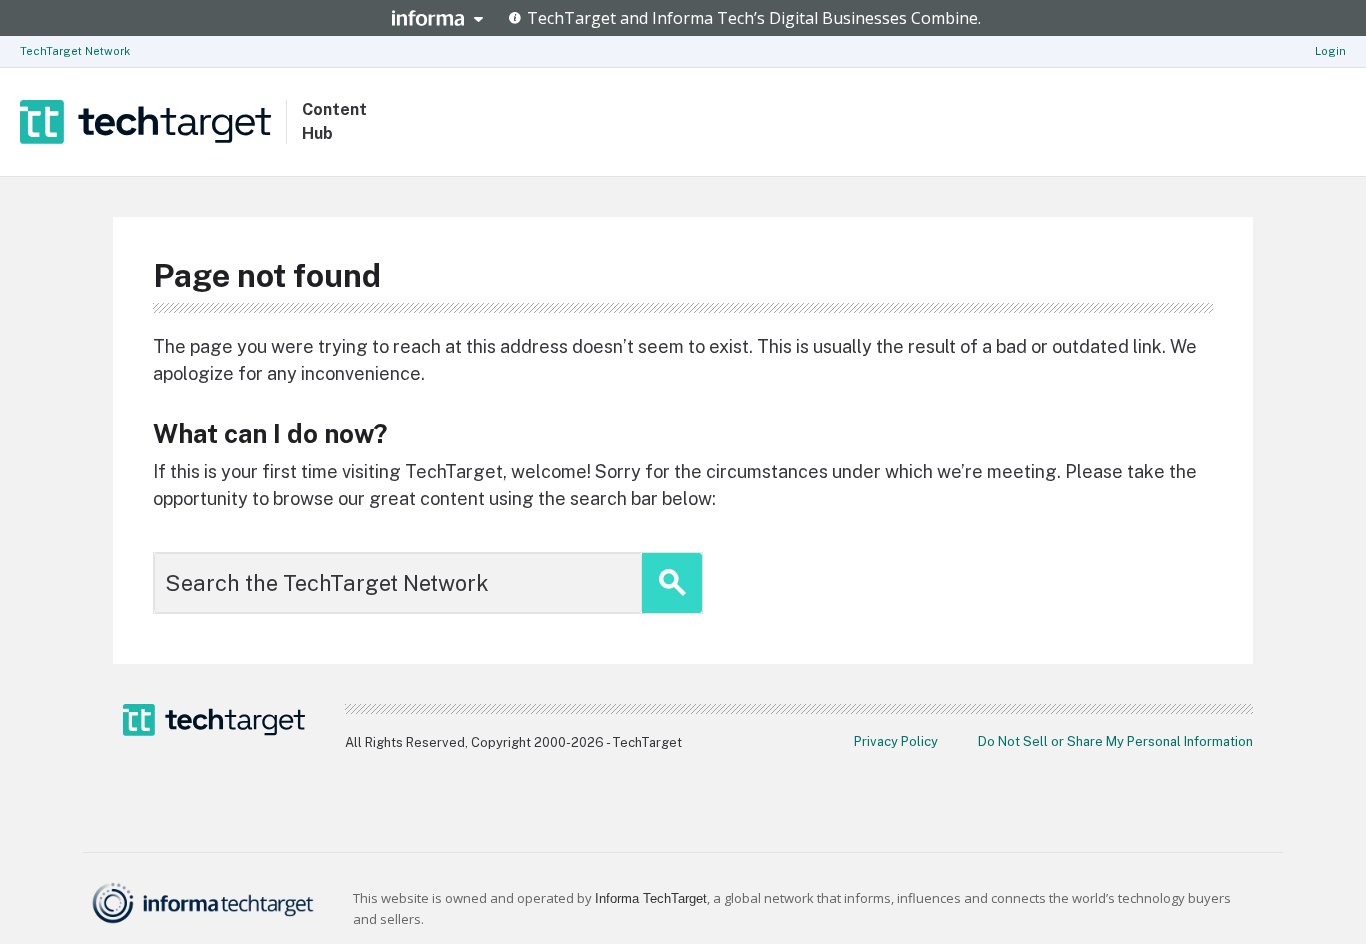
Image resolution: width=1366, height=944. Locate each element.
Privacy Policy (896, 741)
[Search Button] (672, 583)
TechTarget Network (75, 51)
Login (1330, 51)
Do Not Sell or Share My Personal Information (1115, 741)
